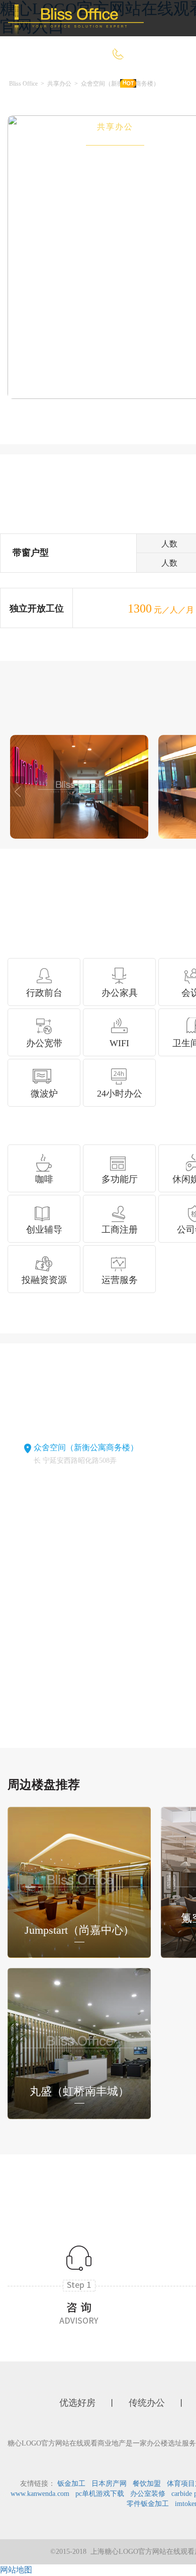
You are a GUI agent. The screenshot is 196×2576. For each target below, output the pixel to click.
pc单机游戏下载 (100, 2494)
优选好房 (100, 90)
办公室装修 (148, 2494)
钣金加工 (71, 2484)
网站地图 (16, 2570)
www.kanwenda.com (40, 2494)
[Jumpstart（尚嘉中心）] (79, 1881)
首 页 (39, 90)
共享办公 (115, 127)
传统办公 (47, 127)
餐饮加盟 (147, 2484)
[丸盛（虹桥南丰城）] (79, 2042)
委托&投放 (50, 163)
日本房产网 (109, 2484)
